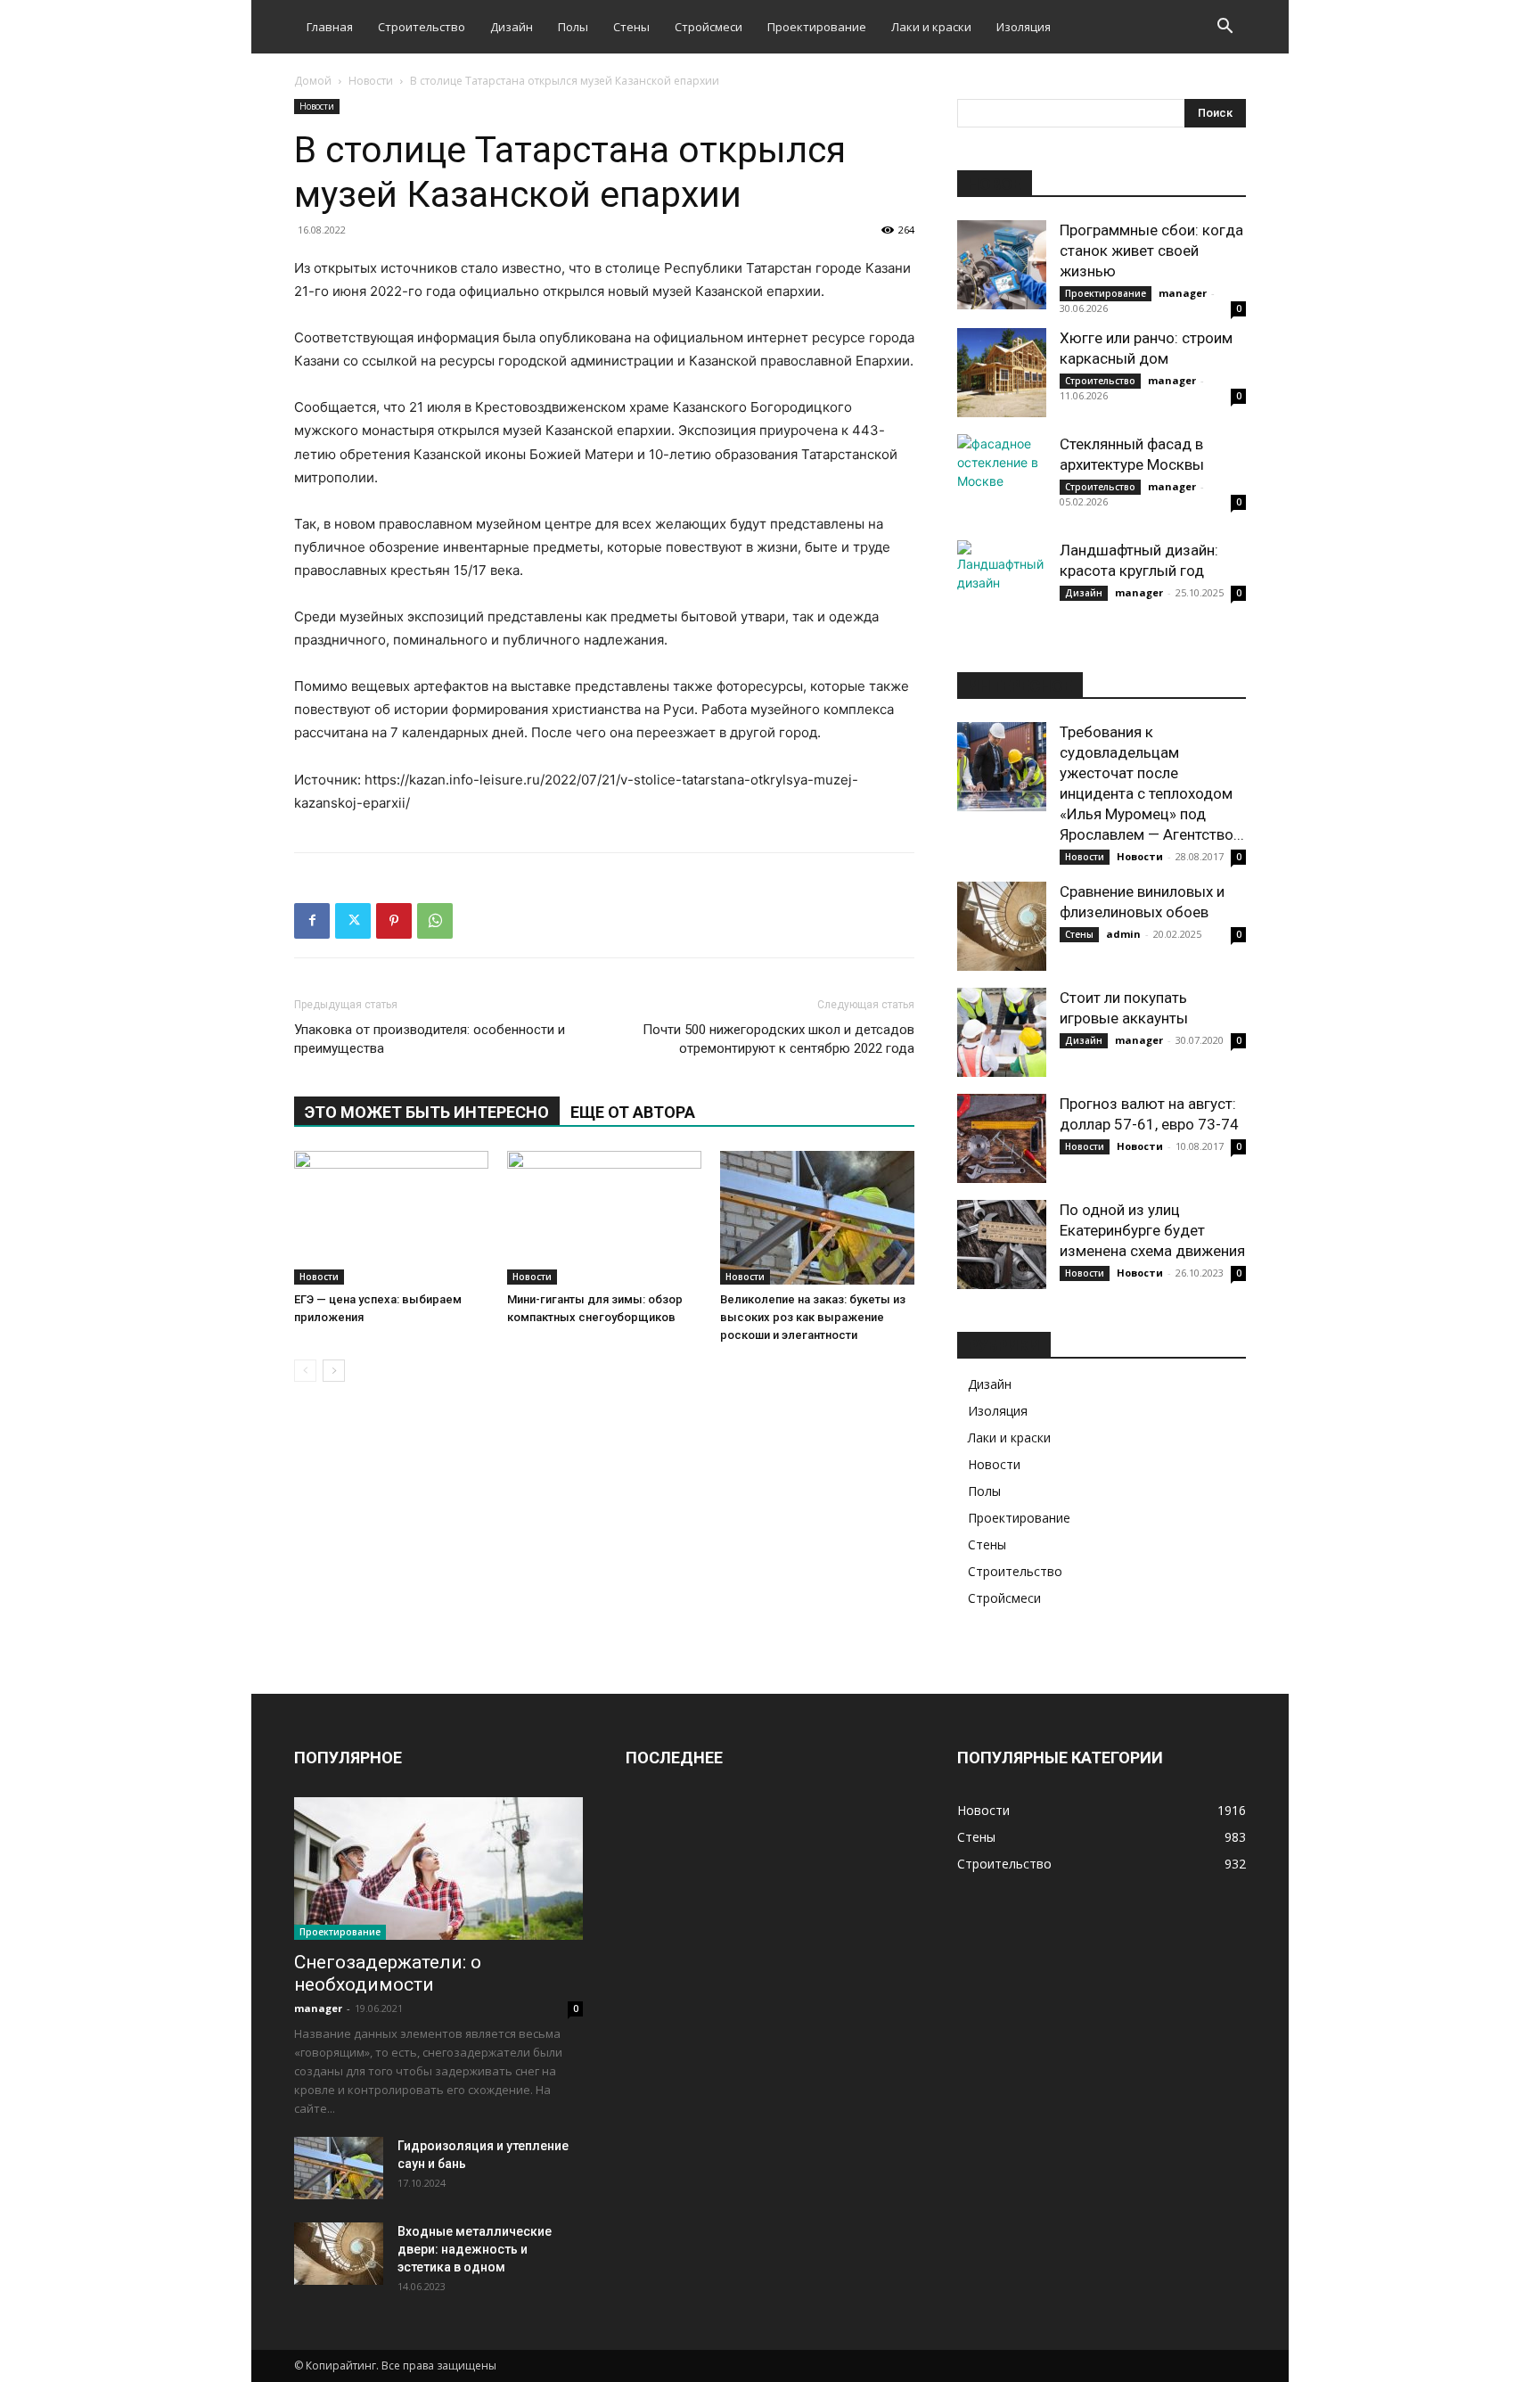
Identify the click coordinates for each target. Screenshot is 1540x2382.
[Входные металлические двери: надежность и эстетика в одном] (339, 2254)
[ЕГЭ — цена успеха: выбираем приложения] (391, 1218)
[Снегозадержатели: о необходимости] (438, 1869)
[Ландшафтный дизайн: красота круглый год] (1002, 585)
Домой (313, 81)
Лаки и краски (931, 27)
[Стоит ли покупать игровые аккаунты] (1002, 1032)
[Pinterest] (394, 921)
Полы (573, 27)
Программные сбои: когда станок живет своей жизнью (1151, 251)
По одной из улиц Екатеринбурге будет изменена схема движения (1152, 1230)
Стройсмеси (709, 27)
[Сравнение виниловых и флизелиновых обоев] (1002, 926)
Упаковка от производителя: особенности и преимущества (430, 1039)
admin (1123, 934)
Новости (371, 81)
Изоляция (1024, 27)
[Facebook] (312, 921)
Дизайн (512, 27)
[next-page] (334, 1371)
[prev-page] (305, 1371)
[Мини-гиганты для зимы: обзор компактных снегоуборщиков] (604, 1218)
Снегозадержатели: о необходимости (388, 1973)
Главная (330, 27)
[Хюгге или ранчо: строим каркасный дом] (1002, 373)
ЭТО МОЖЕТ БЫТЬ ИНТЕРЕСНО (427, 1112)
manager (1183, 293)
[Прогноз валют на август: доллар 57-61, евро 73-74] (1002, 1138)
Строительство (422, 27)
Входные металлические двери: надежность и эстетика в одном (475, 2249)
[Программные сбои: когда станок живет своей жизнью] (1002, 265)
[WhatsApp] (435, 921)
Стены (631, 27)
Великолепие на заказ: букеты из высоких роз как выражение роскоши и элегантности (813, 1317)
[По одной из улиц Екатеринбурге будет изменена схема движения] (1002, 1244)
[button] (1225, 28)
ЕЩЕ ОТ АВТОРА (633, 1112)
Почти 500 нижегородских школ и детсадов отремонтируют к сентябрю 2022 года (778, 1039)
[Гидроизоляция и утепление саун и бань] (339, 2168)
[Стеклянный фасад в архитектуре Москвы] (1002, 479)
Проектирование (817, 27)
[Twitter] (353, 921)
